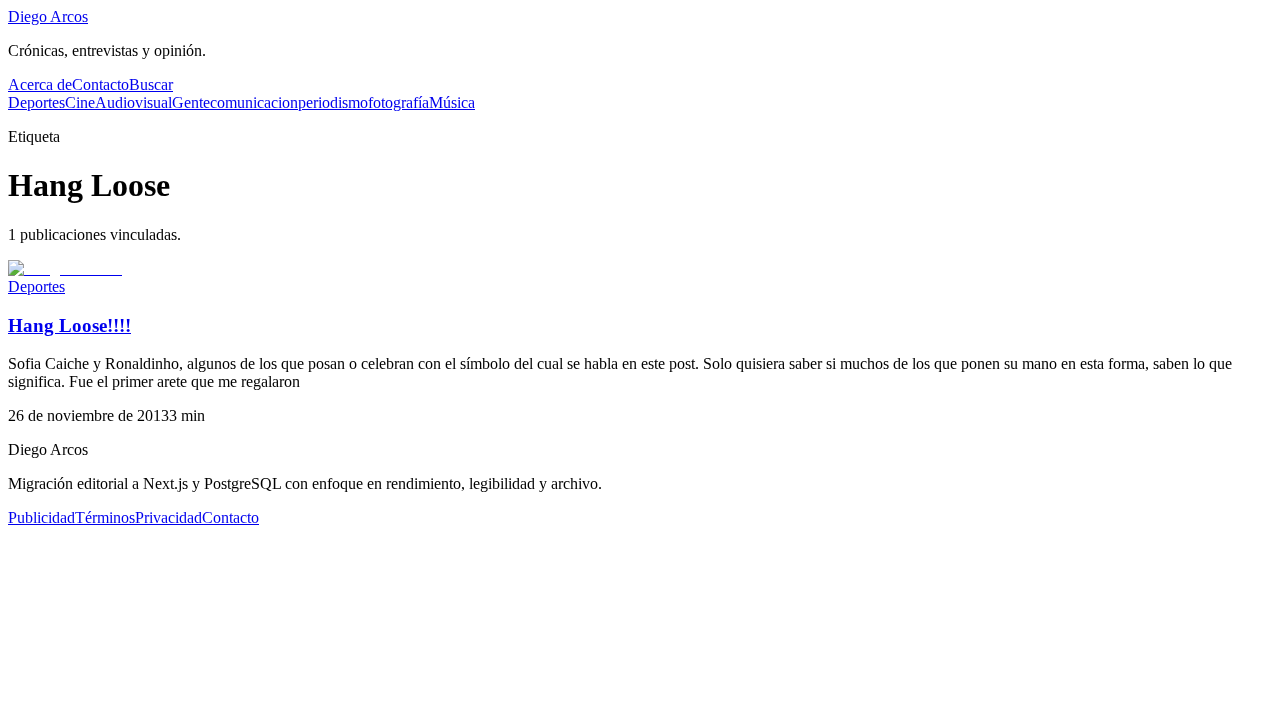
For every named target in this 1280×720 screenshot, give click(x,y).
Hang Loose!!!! (69, 325)
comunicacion (254, 102)
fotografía (398, 102)
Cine (80, 102)
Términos (105, 517)
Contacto (100, 84)
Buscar (151, 84)
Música (452, 102)
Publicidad (41, 517)
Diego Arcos (48, 16)
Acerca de (40, 84)
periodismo (333, 102)
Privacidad (168, 517)
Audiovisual (133, 102)
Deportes (36, 102)
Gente (191, 102)
